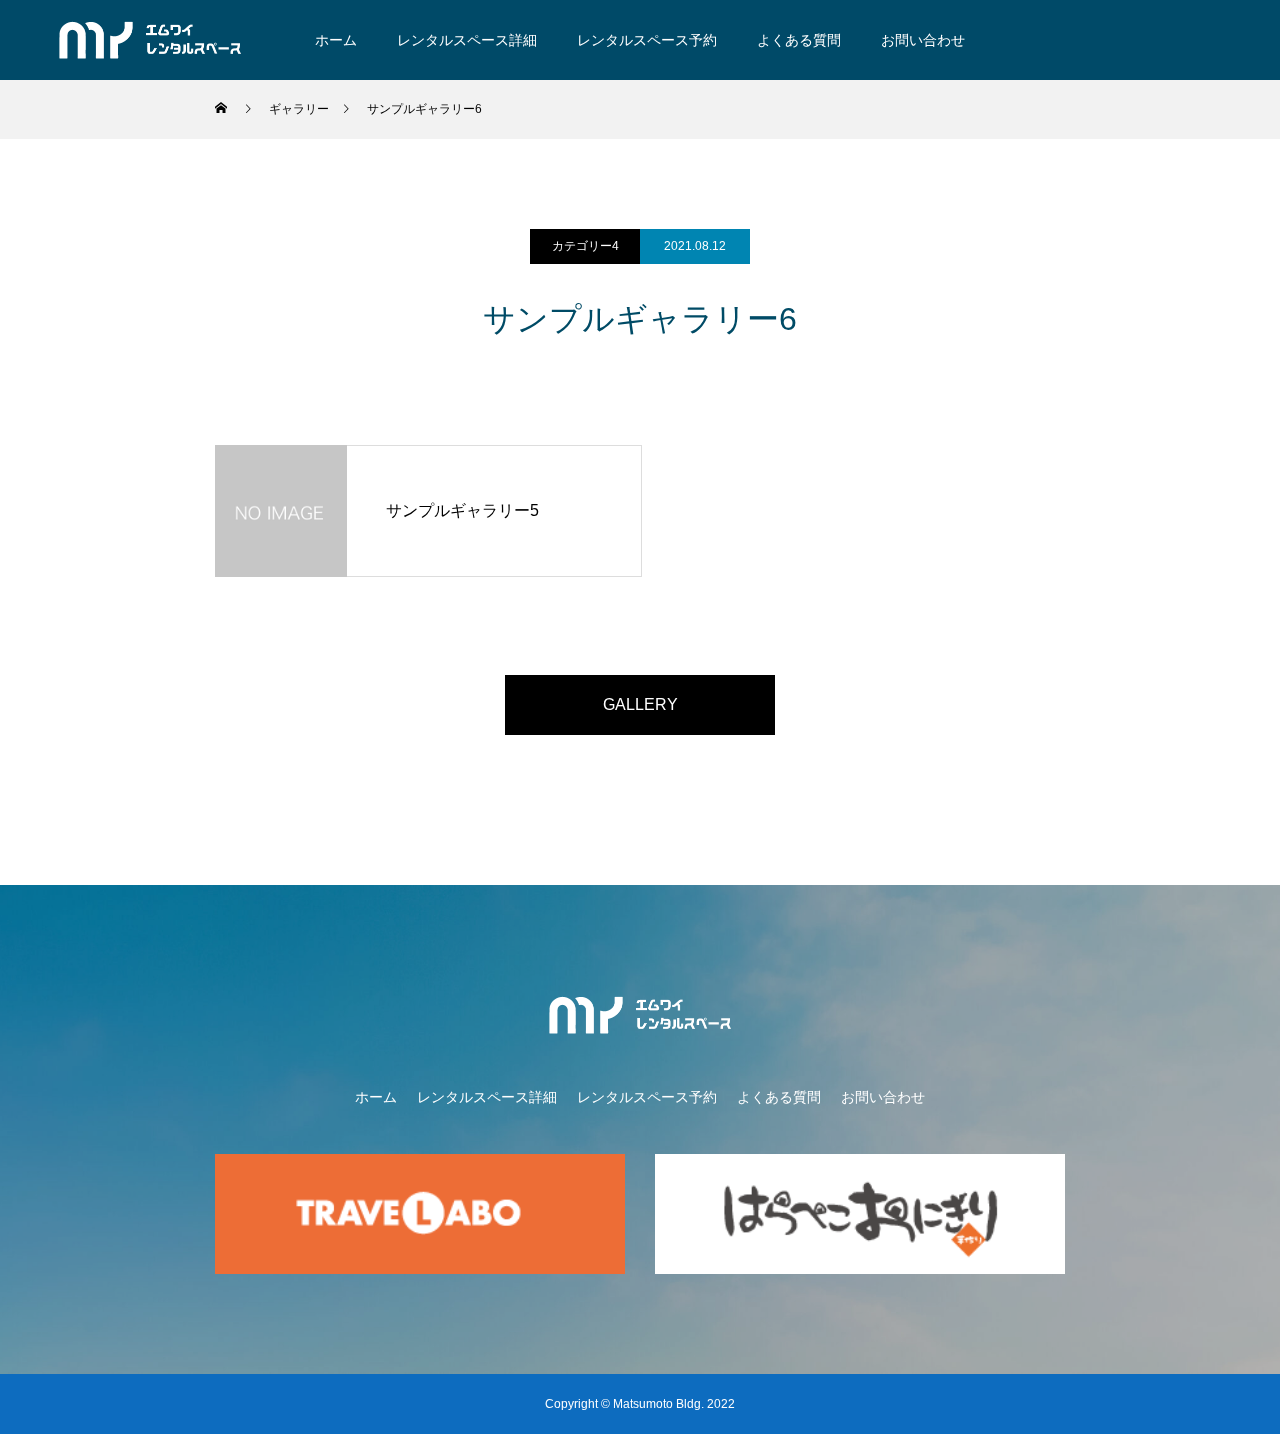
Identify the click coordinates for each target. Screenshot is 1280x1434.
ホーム (336, 40)
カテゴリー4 (585, 246)
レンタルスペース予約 (647, 40)
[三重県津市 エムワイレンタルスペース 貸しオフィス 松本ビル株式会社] (150, 40)
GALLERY (640, 704)
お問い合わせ (923, 40)
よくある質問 (799, 40)
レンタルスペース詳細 (467, 40)
